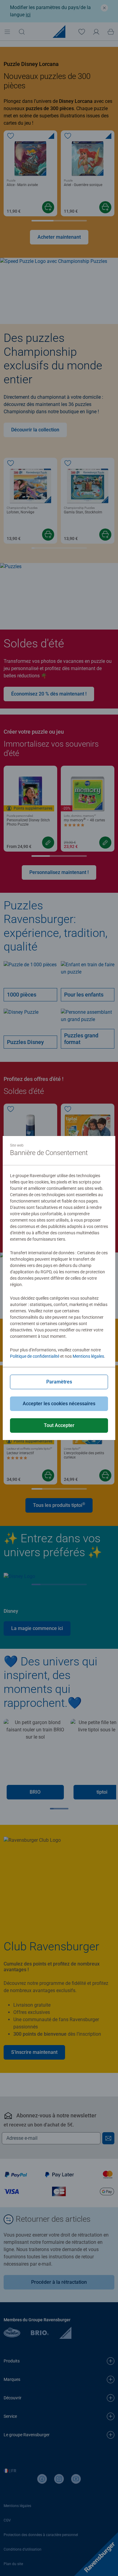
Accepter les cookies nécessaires (59, 1404)
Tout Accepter (59, 1425)
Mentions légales (88, 1356)
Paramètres (59, 1382)
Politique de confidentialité (35, 1356)
